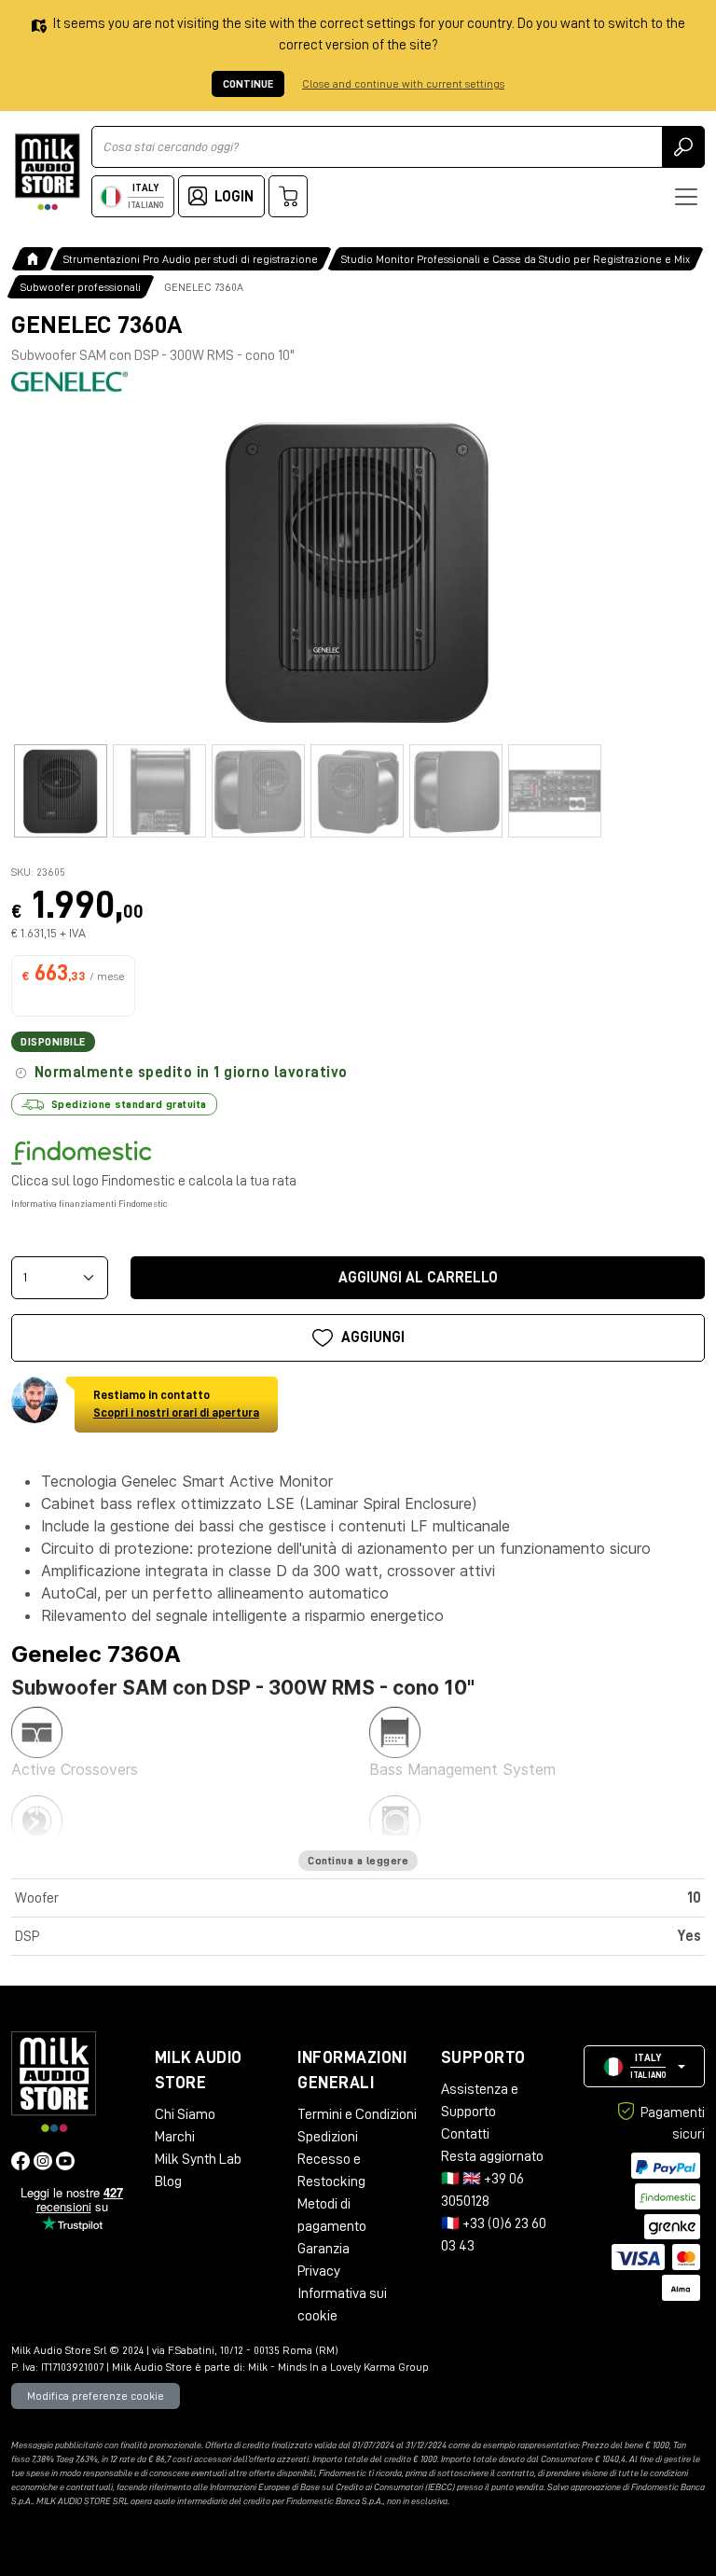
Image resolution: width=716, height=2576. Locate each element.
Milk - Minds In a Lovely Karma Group (338, 2367)
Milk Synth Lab (198, 2159)
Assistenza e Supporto (480, 2100)
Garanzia (324, 2249)
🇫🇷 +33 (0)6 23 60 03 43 (494, 2235)
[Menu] (686, 197)
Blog (168, 2181)
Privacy (319, 2271)
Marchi (175, 2137)
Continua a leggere (358, 1861)
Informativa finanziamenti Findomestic (89, 1204)
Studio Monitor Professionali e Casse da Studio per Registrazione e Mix (516, 259)
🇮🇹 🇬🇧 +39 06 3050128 (482, 2190)
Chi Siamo (185, 2114)
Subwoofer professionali (81, 287)
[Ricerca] (683, 147)
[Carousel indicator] (61, 791)
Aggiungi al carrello (418, 1278)
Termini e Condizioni (357, 2114)
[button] (644, 2066)
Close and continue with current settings (403, 84)
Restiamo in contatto (176, 1404)
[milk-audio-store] (48, 172)
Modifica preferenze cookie (96, 2396)
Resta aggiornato (492, 2156)
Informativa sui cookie (342, 2305)
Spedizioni (328, 2137)
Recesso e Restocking (331, 2170)
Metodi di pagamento (332, 2215)
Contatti (465, 2134)
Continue (248, 84)
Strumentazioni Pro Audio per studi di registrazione (191, 259)
